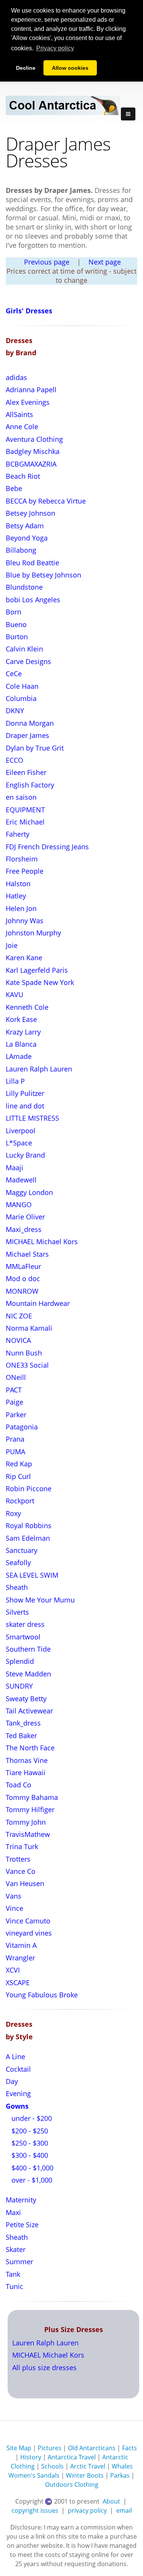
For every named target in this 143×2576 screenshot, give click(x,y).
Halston (18, 884)
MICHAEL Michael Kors (42, 1241)
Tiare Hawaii (26, 1772)
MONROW (22, 1291)
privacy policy (87, 2510)
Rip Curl (18, 1476)
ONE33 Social (27, 1365)
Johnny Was (25, 921)
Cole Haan (22, 686)
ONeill (16, 1377)
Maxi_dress (24, 1229)
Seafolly (18, 1562)
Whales (122, 2466)
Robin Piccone (29, 1488)
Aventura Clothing (34, 439)
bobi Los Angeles (33, 600)
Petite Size (22, 2225)
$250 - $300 (29, 2143)
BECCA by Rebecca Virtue (46, 501)
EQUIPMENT (25, 810)
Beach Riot (23, 476)
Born (14, 612)
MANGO (19, 1205)
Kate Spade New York (40, 982)
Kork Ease (21, 1019)
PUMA (15, 1452)
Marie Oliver (25, 1217)
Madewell (21, 1180)
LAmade (19, 1056)
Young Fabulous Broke (42, 1995)
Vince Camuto (28, 1921)
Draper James (27, 735)
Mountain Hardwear (38, 1303)
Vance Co (21, 1871)
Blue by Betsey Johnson (43, 575)
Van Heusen (25, 1883)
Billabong (21, 550)
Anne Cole (22, 427)
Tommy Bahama (32, 1797)
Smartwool (23, 1637)
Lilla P (15, 1081)
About (111, 2501)
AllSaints (19, 414)
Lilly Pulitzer (25, 1093)
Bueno (16, 624)
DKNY (15, 711)
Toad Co (18, 1785)
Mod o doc (23, 1278)
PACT (14, 1390)
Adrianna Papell (31, 390)
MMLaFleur (23, 1266)
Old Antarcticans (92, 2448)
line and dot (25, 1106)
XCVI (13, 1970)
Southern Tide (28, 1649)
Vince (14, 1908)
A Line (15, 2056)
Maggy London (29, 1192)
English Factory (30, 785)
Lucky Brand (25, 1155)
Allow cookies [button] (70, 68)
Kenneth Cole (27, 1007)
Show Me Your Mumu (40, 1600)
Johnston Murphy (33, 933)
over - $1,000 (31, 2180)
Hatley (16, 896)
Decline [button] (26, 68)
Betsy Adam (25, 526)
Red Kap (19, 1464)
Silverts (17, 1612)
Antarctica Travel (72, 2457)
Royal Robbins (29, 1525)
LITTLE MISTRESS (32, 1118)
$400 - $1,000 (31, 2168)
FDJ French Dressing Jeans (47, 847)
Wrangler (20, 1958)
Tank (13, 2274)
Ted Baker (21, 1736)
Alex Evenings (28, 402)
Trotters (18, 1859)
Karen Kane (24, 958)
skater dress (25, 1624)
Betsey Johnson (31, 513)
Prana (15, 1439)
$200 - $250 (29, 2131)
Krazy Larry (23, 1032)
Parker (16, 1415)
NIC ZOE (19, 1316)
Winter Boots (85, 2475)
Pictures (50, 2448)
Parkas (120, 2475)
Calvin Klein (24, 649)
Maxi (13, 2212)
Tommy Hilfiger (30, 1809)
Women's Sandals (34, 2475)
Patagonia (22, 1427)
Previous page (47, 262)
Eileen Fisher (26, 772)
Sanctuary (22, 1550)
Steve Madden (28, 1674)
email (124, 2510)
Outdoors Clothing (72, 2485)
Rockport (20, 1501)
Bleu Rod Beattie (32, 563)
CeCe (14, 674)
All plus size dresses (44, 2367)
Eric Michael (25, 822)
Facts (129, 2448)
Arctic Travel (88, 2466)
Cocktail (18, 2069)
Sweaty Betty (26, 1699)
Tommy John (26, 1822)
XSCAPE (18, 1983)
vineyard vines (29, 1933)
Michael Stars (27, 1254)
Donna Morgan (30, 723)
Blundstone (24, 587)
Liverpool (21, 1131)
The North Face (30, 1748)
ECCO (14, 760)
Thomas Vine (27, 1760)
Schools (52, 2466)
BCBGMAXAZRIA (31, 464)
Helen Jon (21, 908)
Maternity (21, 2200)
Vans (14, 1896)
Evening (18, 2093)
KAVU (14, 994)
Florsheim (22, 859)
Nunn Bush (24, 1353)
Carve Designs (28, 661)
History (31, 2457)
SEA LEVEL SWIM (32, 1575)
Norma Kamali (29, 1328)
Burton (17, 637)
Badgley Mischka (33, 451)
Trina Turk (22, 1846)
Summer (19, 2262)
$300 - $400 (29, 2155)
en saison (21, 797)
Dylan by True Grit (35, 748)
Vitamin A (21, 1945)
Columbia (21, 698)
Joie (12, 945)
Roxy (13, 1513)
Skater (16, 2249)
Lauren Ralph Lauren (39, 1069)
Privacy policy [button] (55, 48)
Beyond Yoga (27, 538)
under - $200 (31, 2118)
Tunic (14, 2286)
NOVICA (18, 1340)
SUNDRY (19, 1686)
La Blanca (21, 1044)
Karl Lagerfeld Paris (37, 970)
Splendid (20, 1661)
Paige (14, 1402)
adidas (16, 377)
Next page (105, 262)
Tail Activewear (29, 1711)
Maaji (14, 1168)
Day (12, 2081)
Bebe (14, 488)
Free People (25, 871)
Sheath (17, 1587)
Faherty (18, 834)
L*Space (19, 1143)
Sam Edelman (28, 1538)
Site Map (19, 2448)
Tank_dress (23, 1723)
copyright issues (35, 2510)
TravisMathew (28, 1834)
